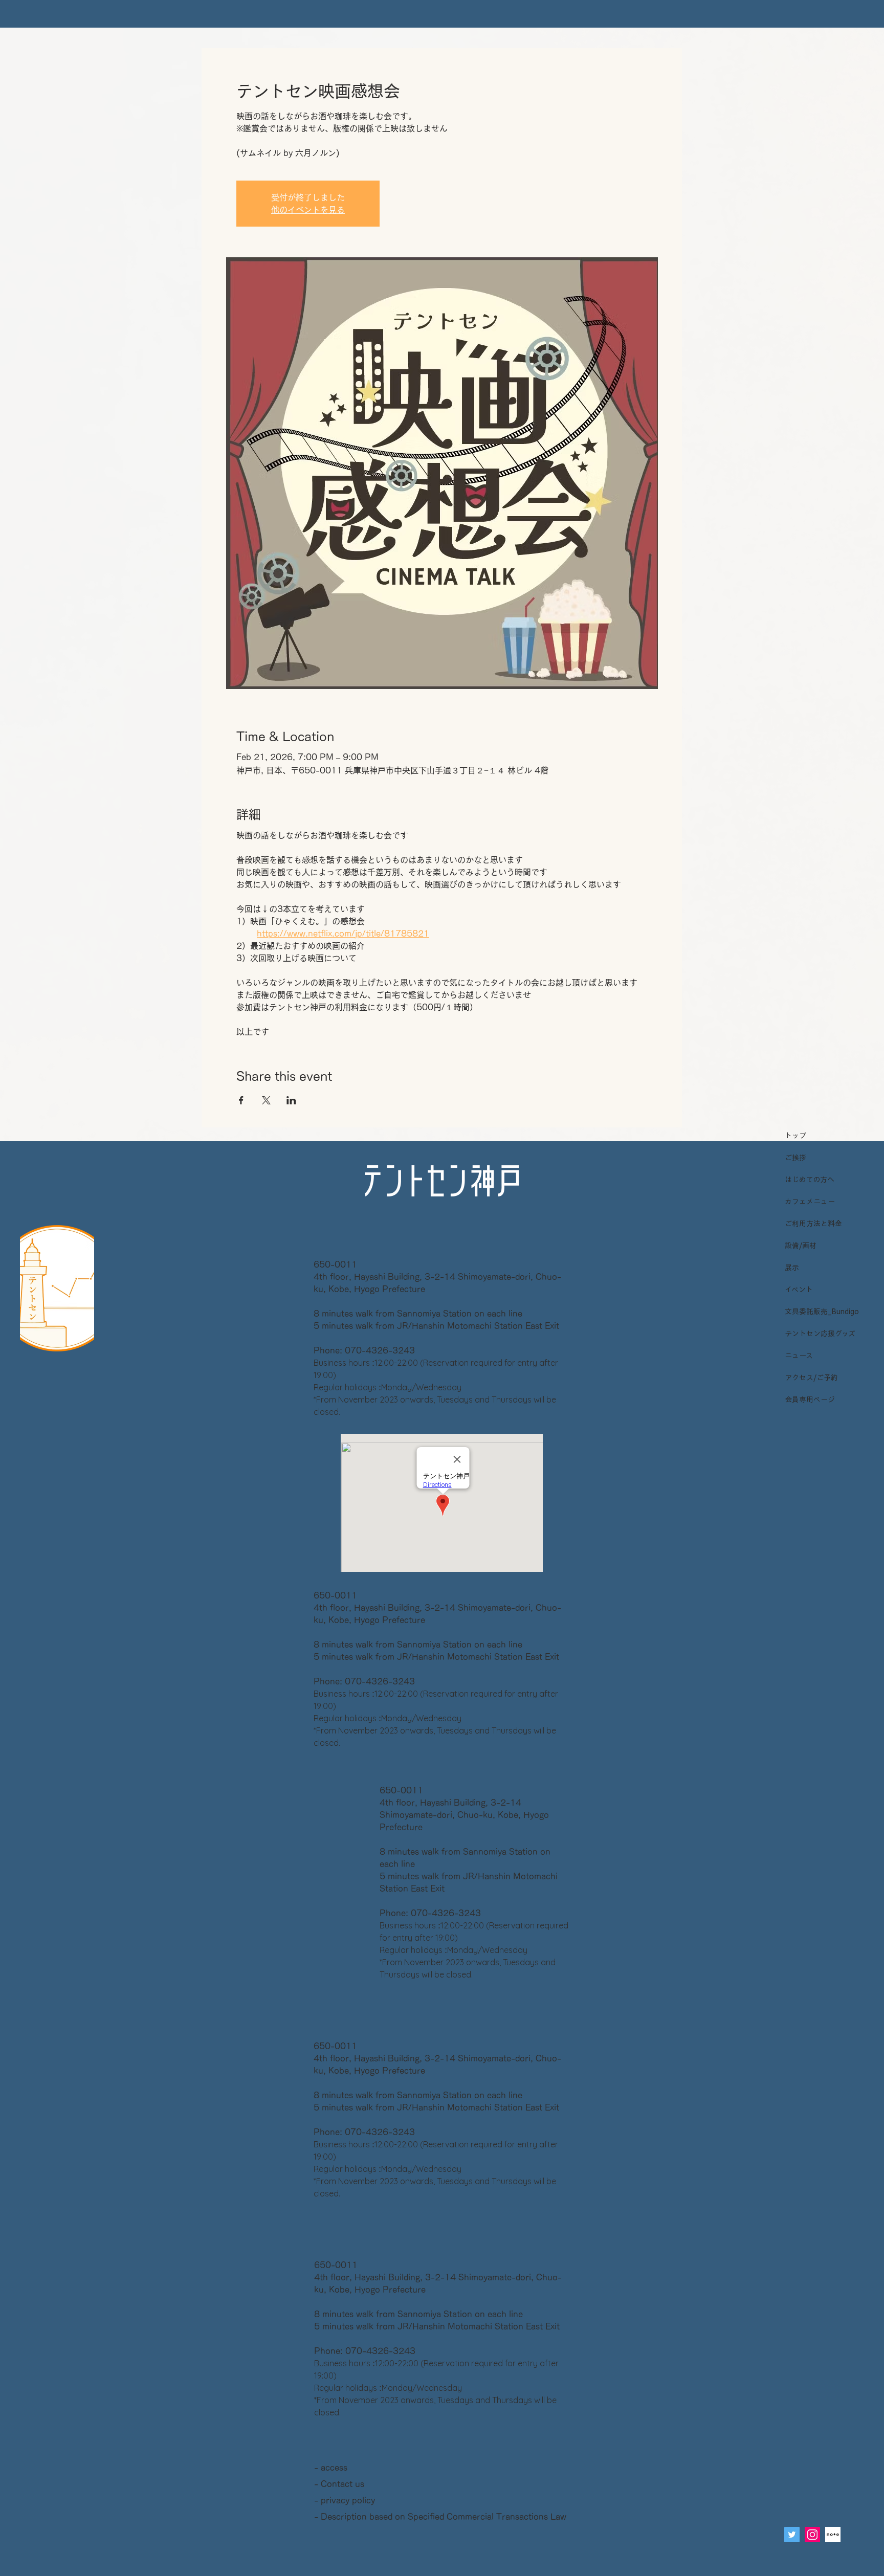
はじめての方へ (810, 1180)
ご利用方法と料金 (813, 1224)
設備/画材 (801, 1246)
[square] (833, 2535)
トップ (795, 1136)
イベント (799, 1290)
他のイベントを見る (308, 210)
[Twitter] (792, 2535)
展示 (792, 1268)
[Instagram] (812, 2535)
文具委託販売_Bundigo (819, 1312)
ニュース (799, 1356)
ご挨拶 (795, 1158)
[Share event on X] (266, 1100)
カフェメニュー (810, 1202)
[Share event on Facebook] (241, 1100)
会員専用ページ (810, 1400)
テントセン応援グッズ (819, 1334)
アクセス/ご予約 (811, 1378)
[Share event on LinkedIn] (291, 1100)
